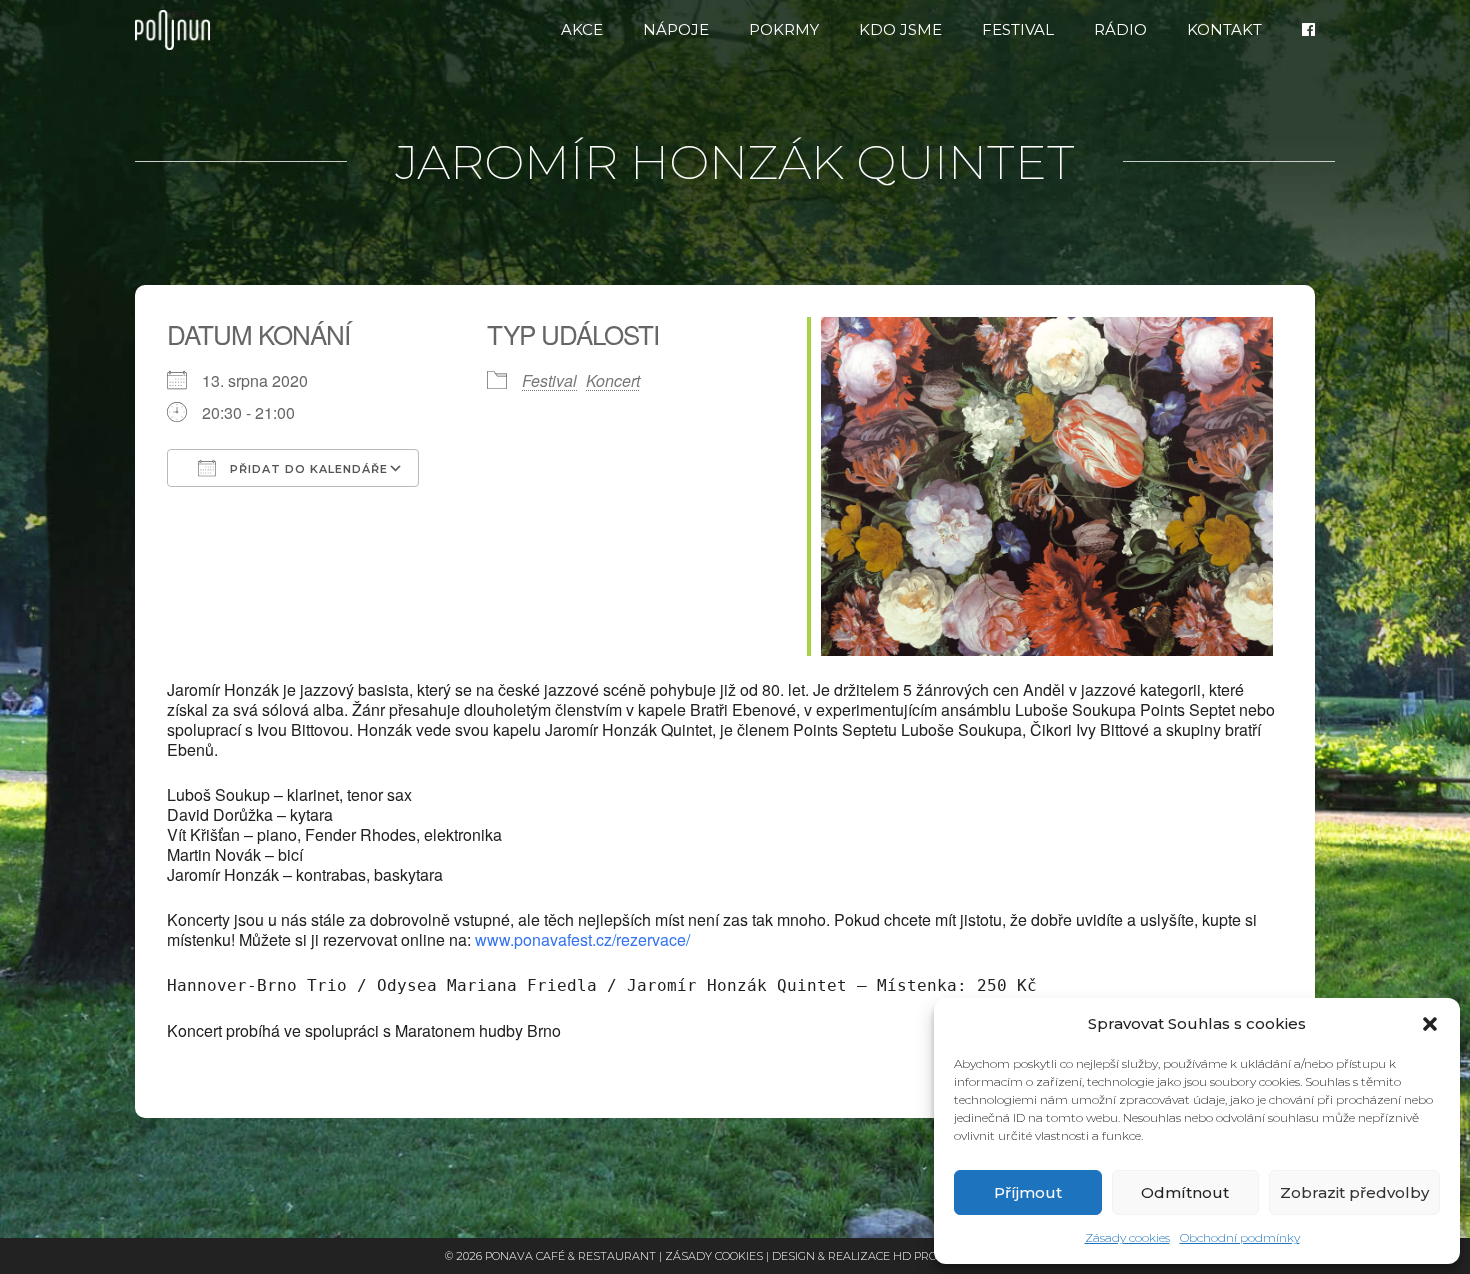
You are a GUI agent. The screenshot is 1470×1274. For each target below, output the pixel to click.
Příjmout (1028, 1192)
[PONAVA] (177, 30)
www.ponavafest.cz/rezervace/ (582, 939)
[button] (1430, 1024)
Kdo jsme (900, 29)
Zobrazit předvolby (1354, 1192)
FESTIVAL (1018, 29)
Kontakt (1224, 29)
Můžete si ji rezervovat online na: (712, 930)
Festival (549, 380)
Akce (582, 29)
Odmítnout (1185, 1192)
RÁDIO (1120, 29)
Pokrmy (784, 29)
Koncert (613, 380)
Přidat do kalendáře (307, 469)
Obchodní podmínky (1240, 1237)
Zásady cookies (1127, 1237)
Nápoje (676, 29)
